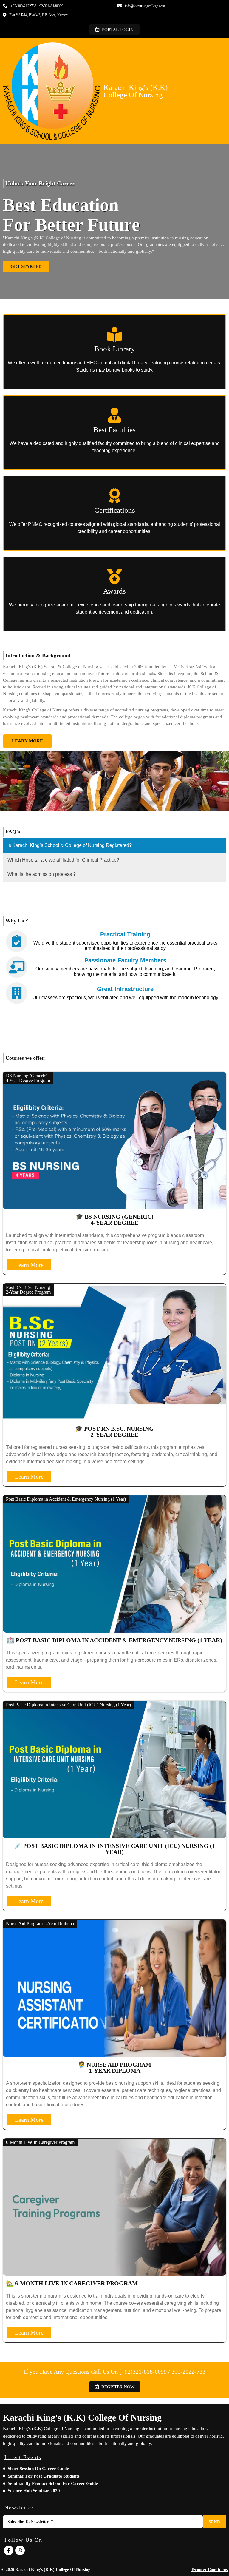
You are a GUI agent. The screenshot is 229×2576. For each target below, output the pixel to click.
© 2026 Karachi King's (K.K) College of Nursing (46, 2570)
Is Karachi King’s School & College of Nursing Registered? (70, 845)
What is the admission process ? (42, 874)
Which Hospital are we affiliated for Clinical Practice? (63, 860)
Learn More (29, 1265)
